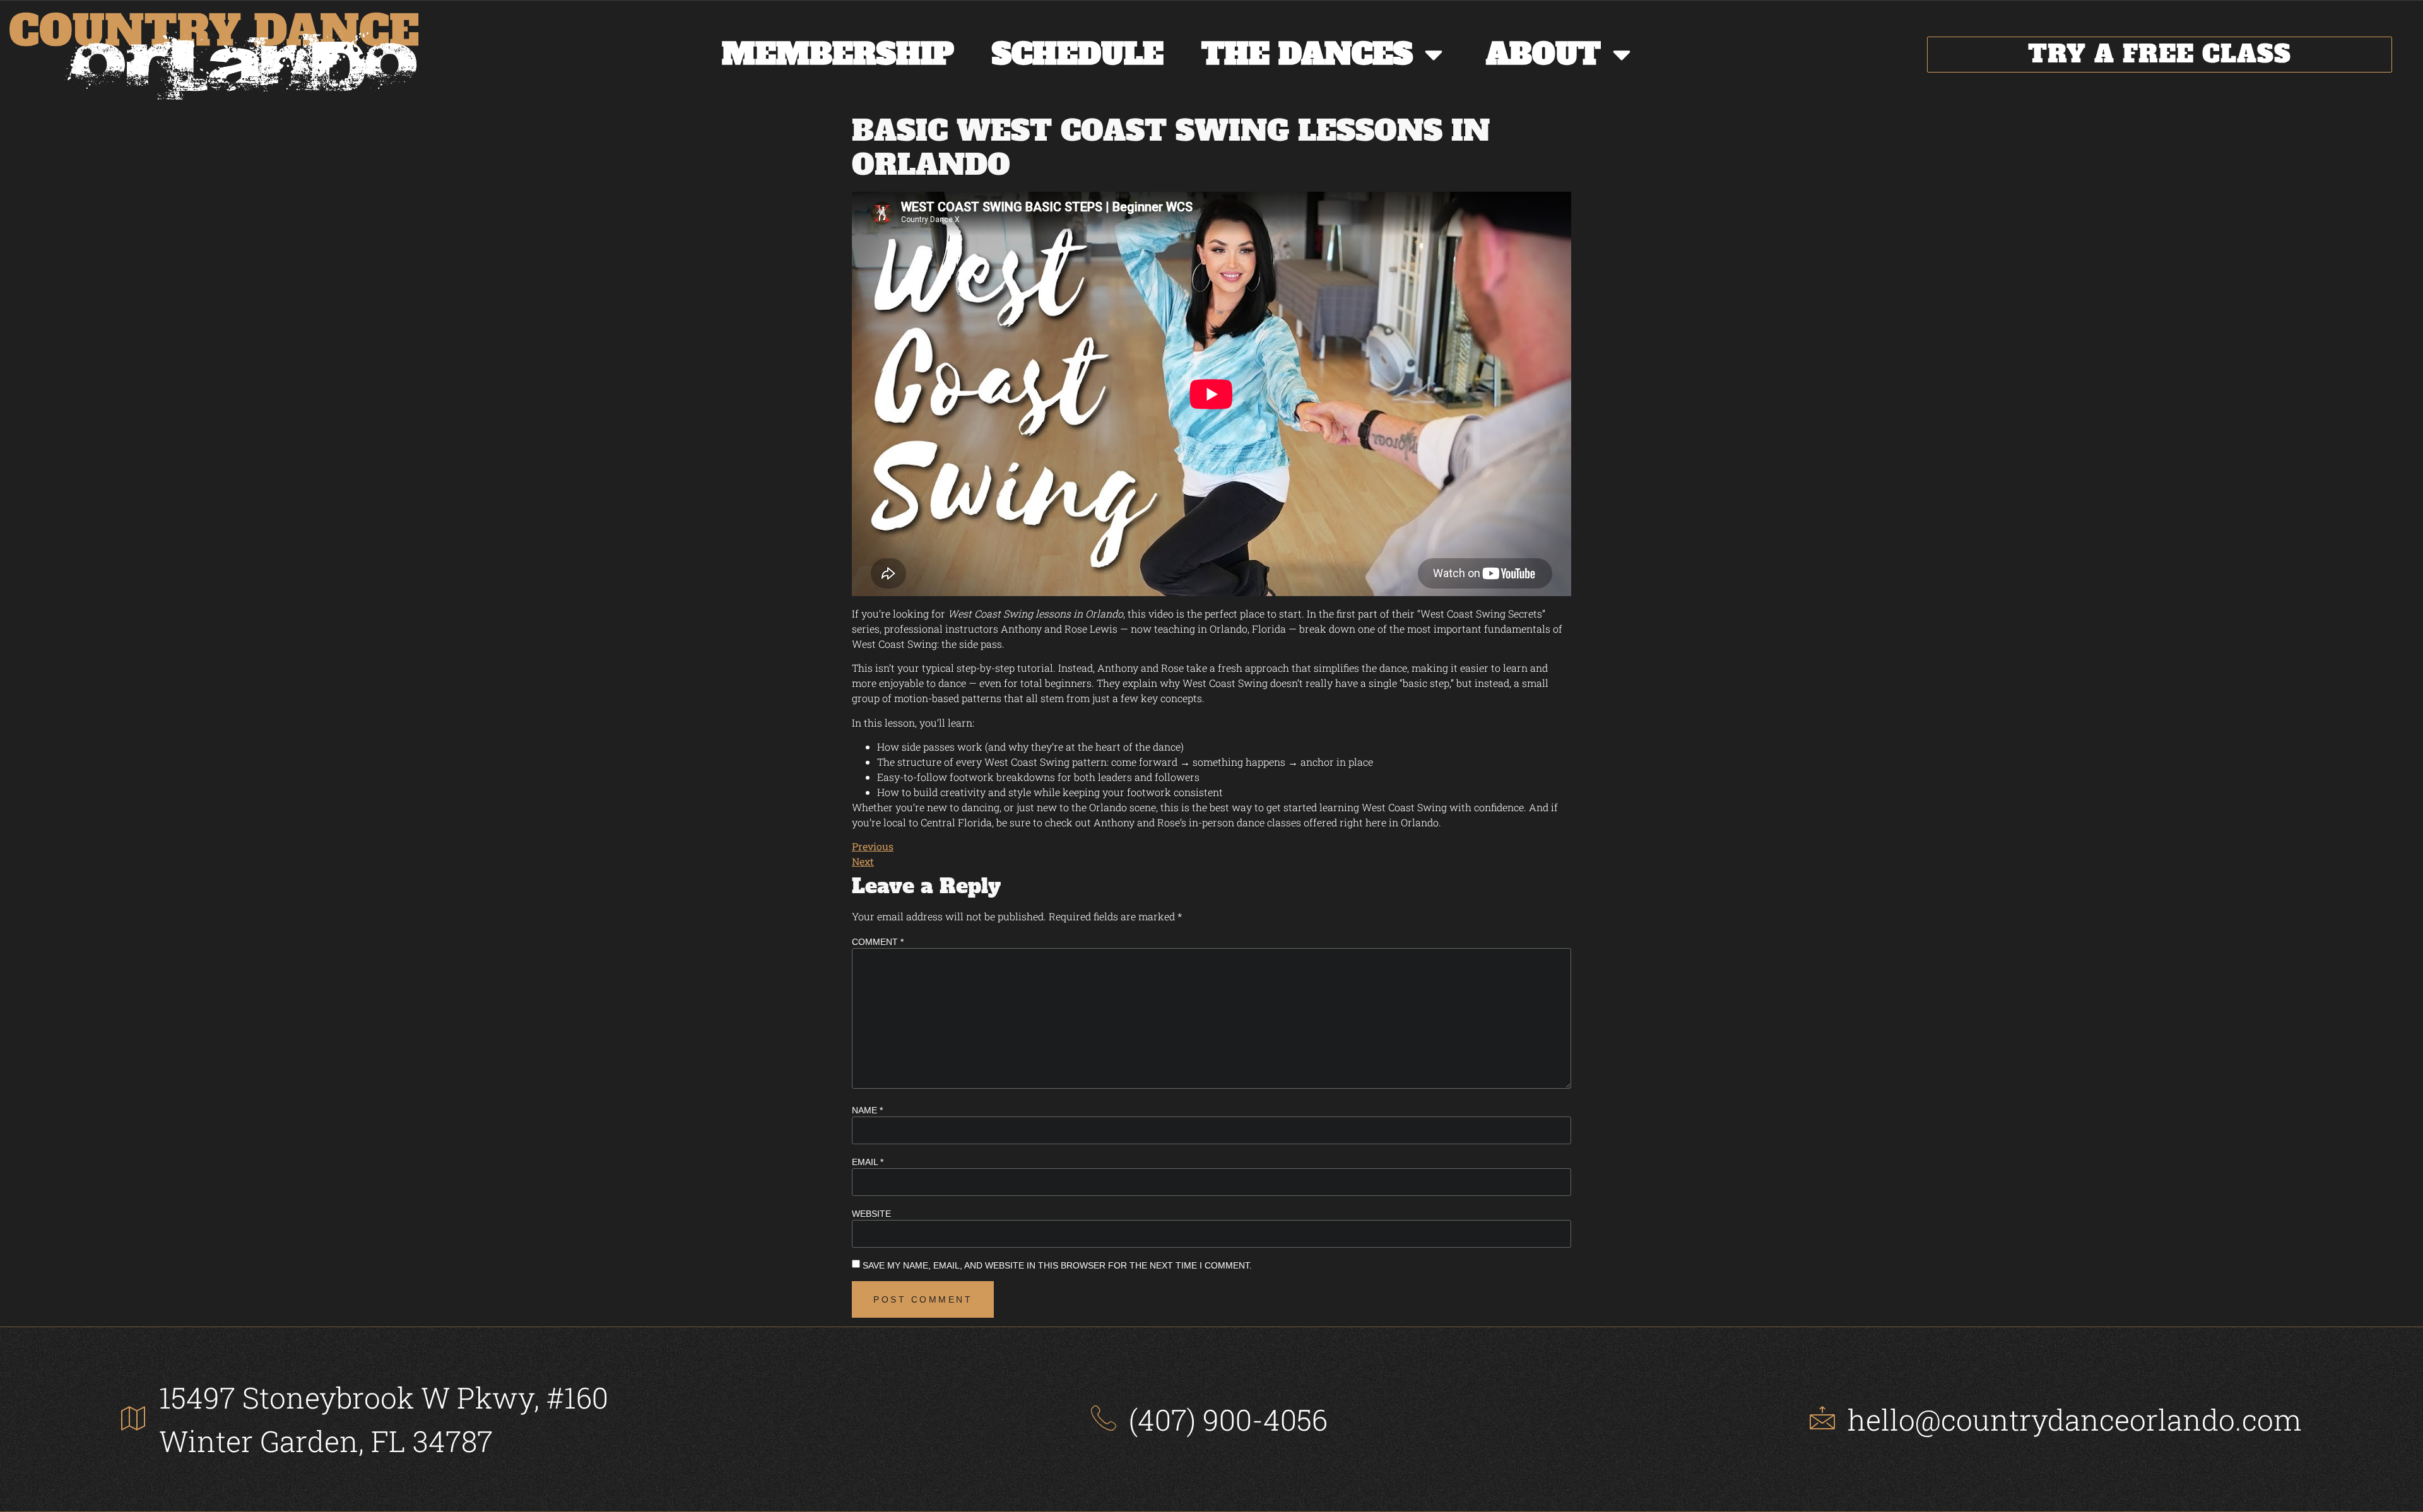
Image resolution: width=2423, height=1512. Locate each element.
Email (868, 1162)
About (1543, 54)
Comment (878, 942)
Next (863, 861)
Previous (873, 846)
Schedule (1078, 54)
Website (871, 1214)
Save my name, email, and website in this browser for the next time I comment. (1057, 1265)
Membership (838, 54)
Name (867, 1110)
